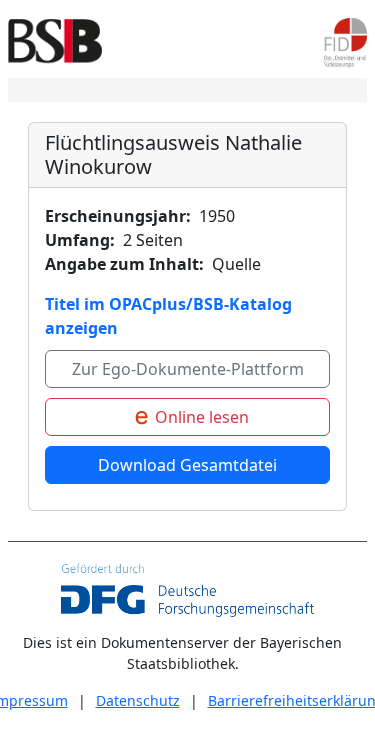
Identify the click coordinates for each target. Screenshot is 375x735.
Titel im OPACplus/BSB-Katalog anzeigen (168, 316)
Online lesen (200, 417)
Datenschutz (138, 700)
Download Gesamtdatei (187, 465)
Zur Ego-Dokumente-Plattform (188, 369)
